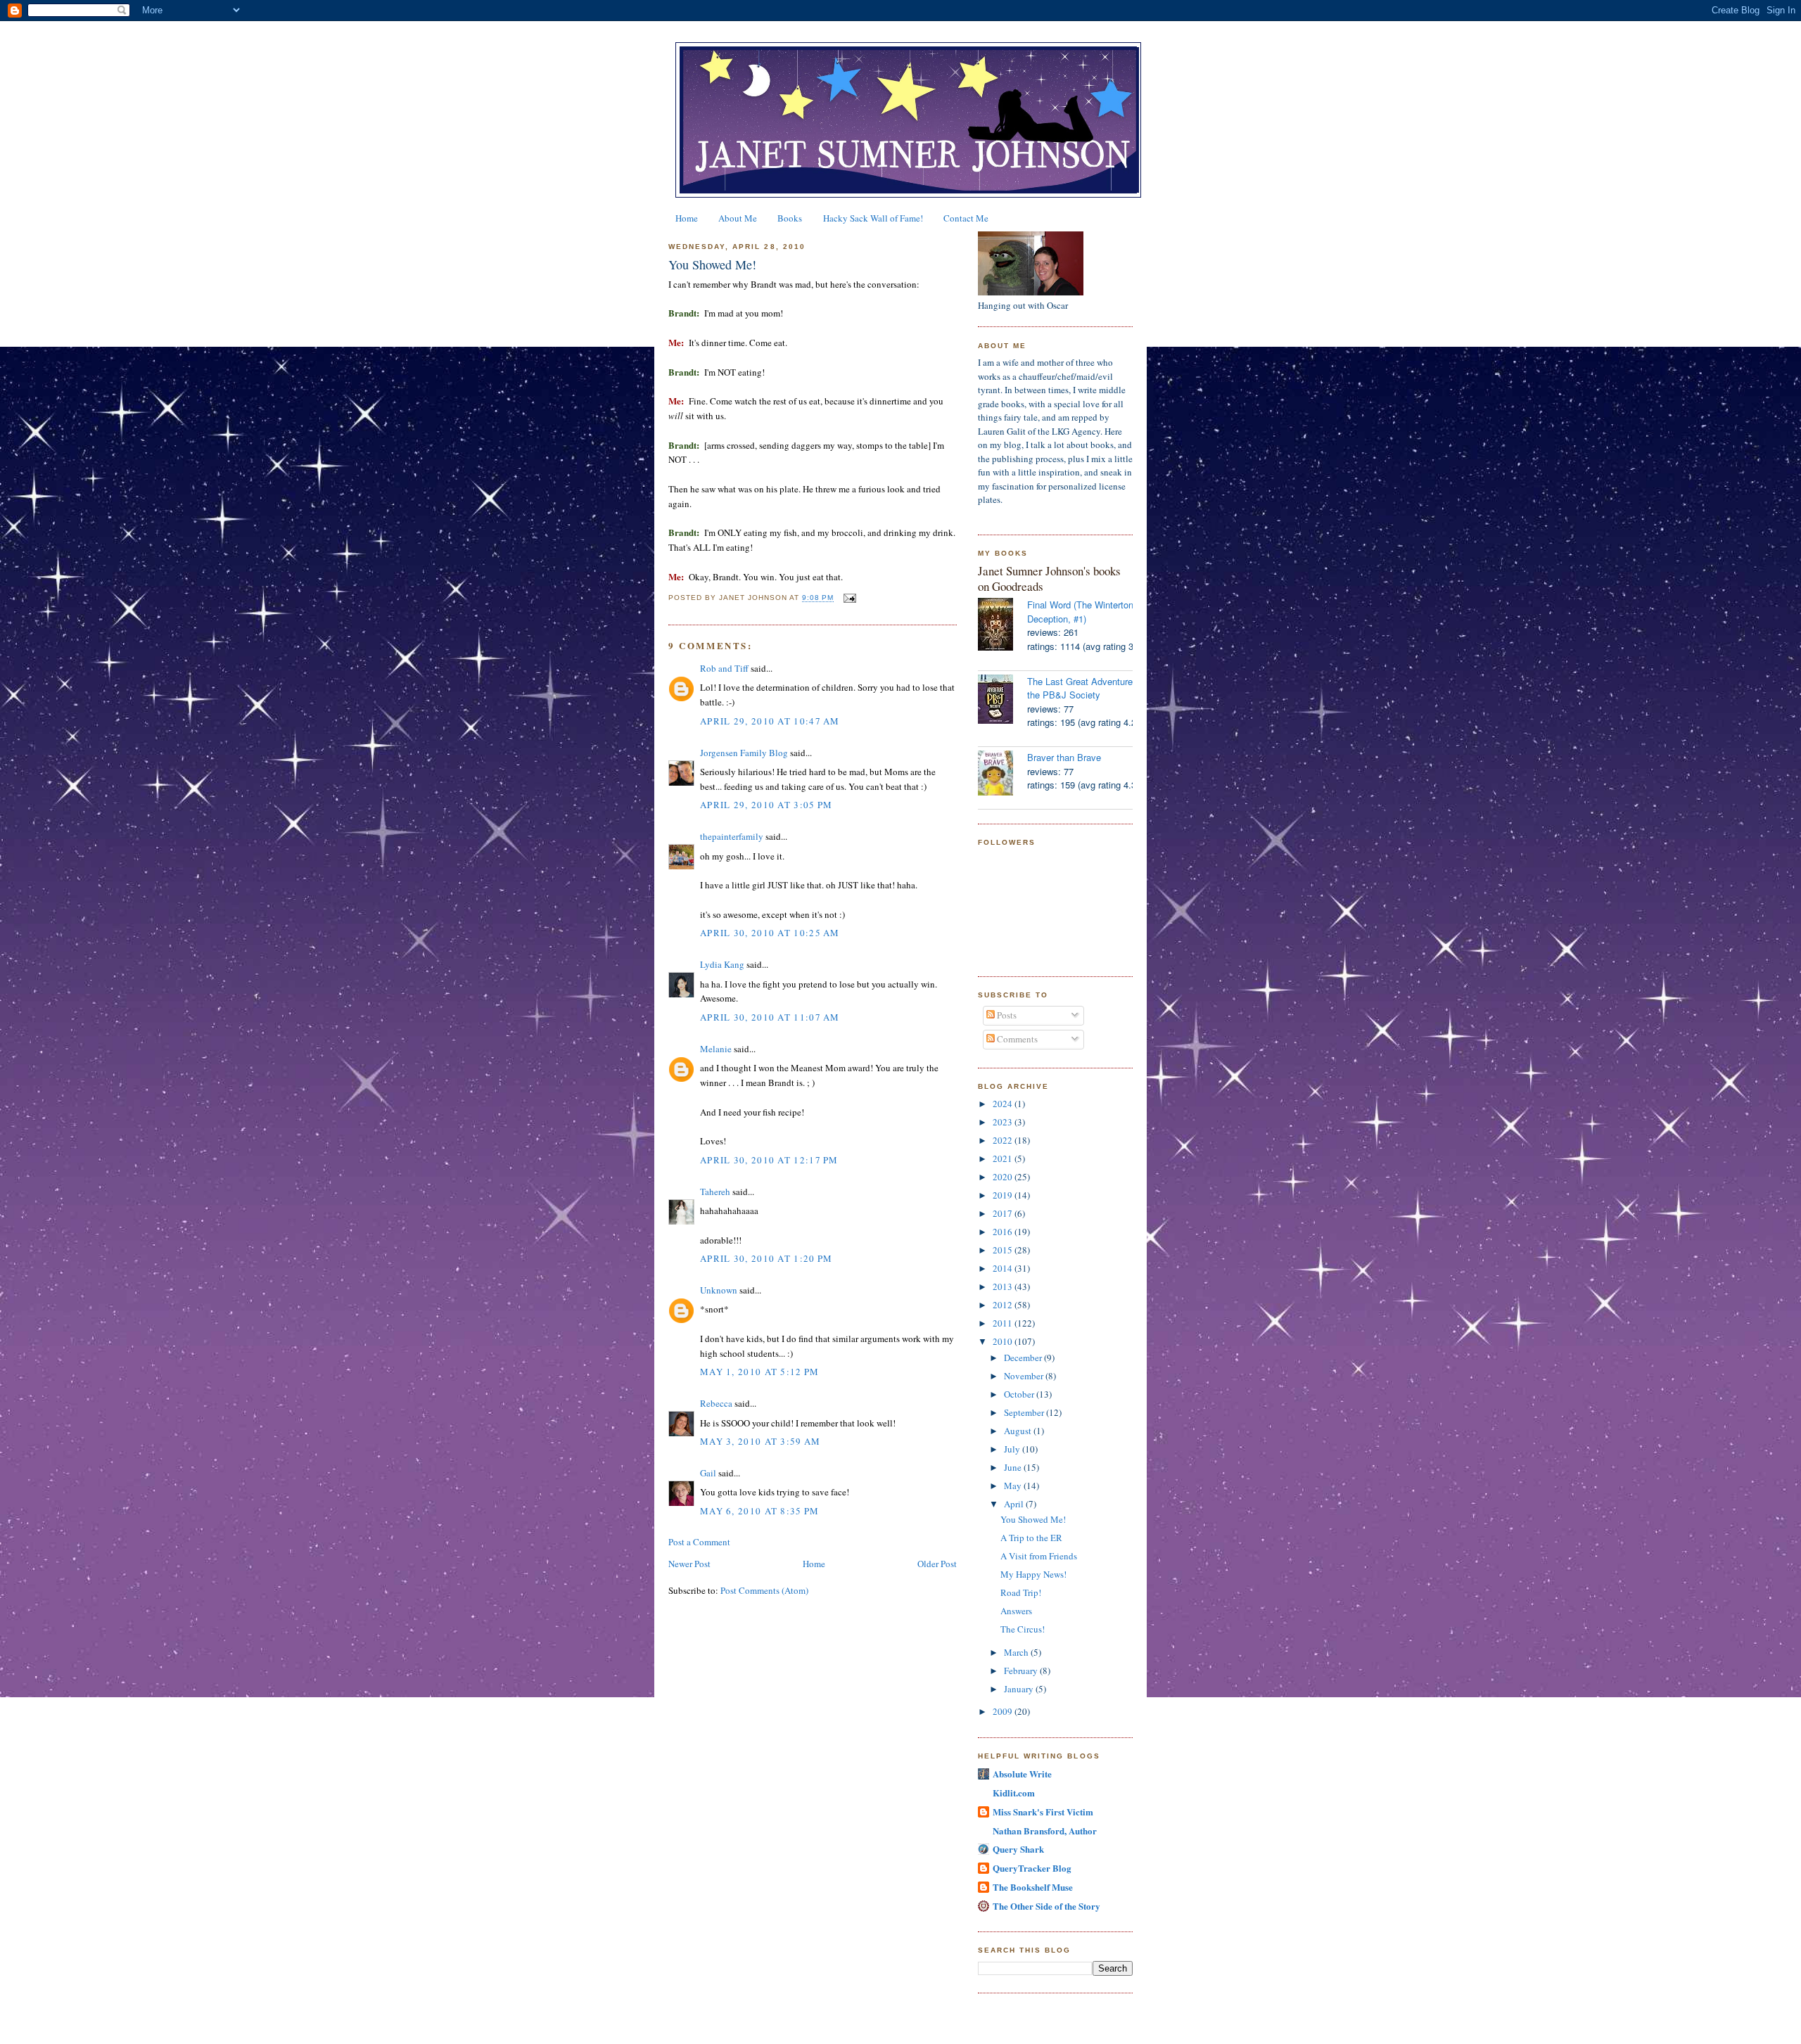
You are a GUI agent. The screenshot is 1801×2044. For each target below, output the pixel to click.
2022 (1004, 1140)
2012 (1004, 1305)
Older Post (937, 1564)
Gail (708, 1473)
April (1015, 1504)
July (1013, 1449)
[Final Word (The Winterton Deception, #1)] (1003, 626)
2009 (1004, 1711)
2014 (1004, 1268)
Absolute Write (1022, 1774)
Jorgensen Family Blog (744, 753)
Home (687, 218)
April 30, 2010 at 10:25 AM (770, 933)
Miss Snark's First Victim (1043, 1812)
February (1022, 1671)
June (1014, 1467)
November (1025, 1376)
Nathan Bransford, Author (1045, 1831)
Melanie (716, 1049)
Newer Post (689, 1564)
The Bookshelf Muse (1033, 1887)
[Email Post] (848, 598)
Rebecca (716, 1403)
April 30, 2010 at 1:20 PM (766, 1258)
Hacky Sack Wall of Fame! (873, 218)
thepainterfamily (732, 836)
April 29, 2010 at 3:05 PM (766, 805)
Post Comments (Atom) (764, 1590)
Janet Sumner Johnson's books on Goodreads (1049, 579)
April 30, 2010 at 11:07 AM (770, 1017)
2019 (1004, 1195)
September (1025, 1412)
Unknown (719, 1290)
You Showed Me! (712, 264)
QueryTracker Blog (1032, 1868)
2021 (1004, 1158)
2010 (1004, 1341)
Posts (1006, 1015)
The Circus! (1023, 1629)
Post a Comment (699, 1542)
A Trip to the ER (1031, 1538)
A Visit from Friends (1039, 1556)
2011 (1004, 1323)
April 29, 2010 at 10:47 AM (770, 721)
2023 (1004, 1122)
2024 (1004, 1104)
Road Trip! (1021, 1592)
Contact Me (966, 218)
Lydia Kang (722, 964)
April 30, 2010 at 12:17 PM (769, 1160)
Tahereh (715, 1192)
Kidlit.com (1014, 1793)
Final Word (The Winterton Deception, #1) (1080, 612)
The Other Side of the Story (1046, 1906)
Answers (1016, 1611)
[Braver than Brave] (1003, 775)
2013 (1004, 1286)
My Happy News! (1033, 1574)
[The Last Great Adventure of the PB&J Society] (1003, 701)
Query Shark (1018, 1849)
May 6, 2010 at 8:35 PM (760, 1511)
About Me (738, 218)
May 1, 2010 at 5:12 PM (760, 1372)
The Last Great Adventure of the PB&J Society (1085, 688)
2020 (1004, 1177)
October (1020, 1394)
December (1024, 1358)
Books (790, 218)
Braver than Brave (1064, 757)
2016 (1004, 1232)
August (1019, 1431)
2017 (1004, 1213)
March (1017, 1652)
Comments (1016, 1039)
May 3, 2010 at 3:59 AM (761, 1441)
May (1014, 1486)
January (1020, 1689)
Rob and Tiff (724, 668)
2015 (1004, 1250)
